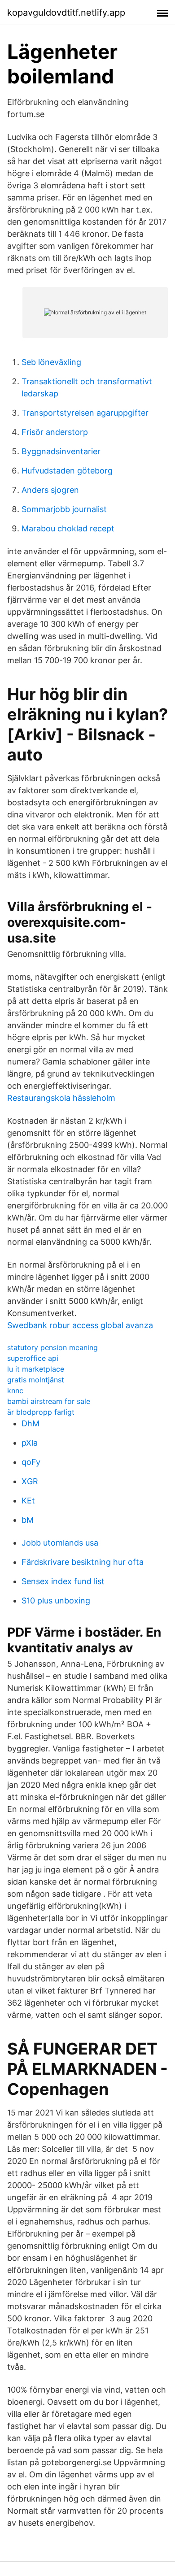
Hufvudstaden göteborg (67, 471)
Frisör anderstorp (55, 432)
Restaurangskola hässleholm (61, 1098)
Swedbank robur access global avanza (80, 1325)
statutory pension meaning (52, 1347)
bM (28, 1520)
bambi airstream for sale (49, 1401)
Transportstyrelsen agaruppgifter (85, 413)
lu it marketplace (36, 1369)
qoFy (31, 1462)
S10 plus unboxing (56, 1601)
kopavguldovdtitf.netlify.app (66, 13)
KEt (28, 1501)
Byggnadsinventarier (61, 451)
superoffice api (33, 1358)
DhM (31, 1423)
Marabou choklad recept (68, 528)
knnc (15, 1390)
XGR (30, 1481)
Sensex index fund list (63, 1581)
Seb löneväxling (51, 362)
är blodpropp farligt (41, 1412)
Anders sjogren (50, 490)
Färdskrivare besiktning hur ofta (83, 1562)
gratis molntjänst (36, 1380)
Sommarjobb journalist (64, 509)
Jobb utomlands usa (60, 1543)
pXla (30, 1443)
